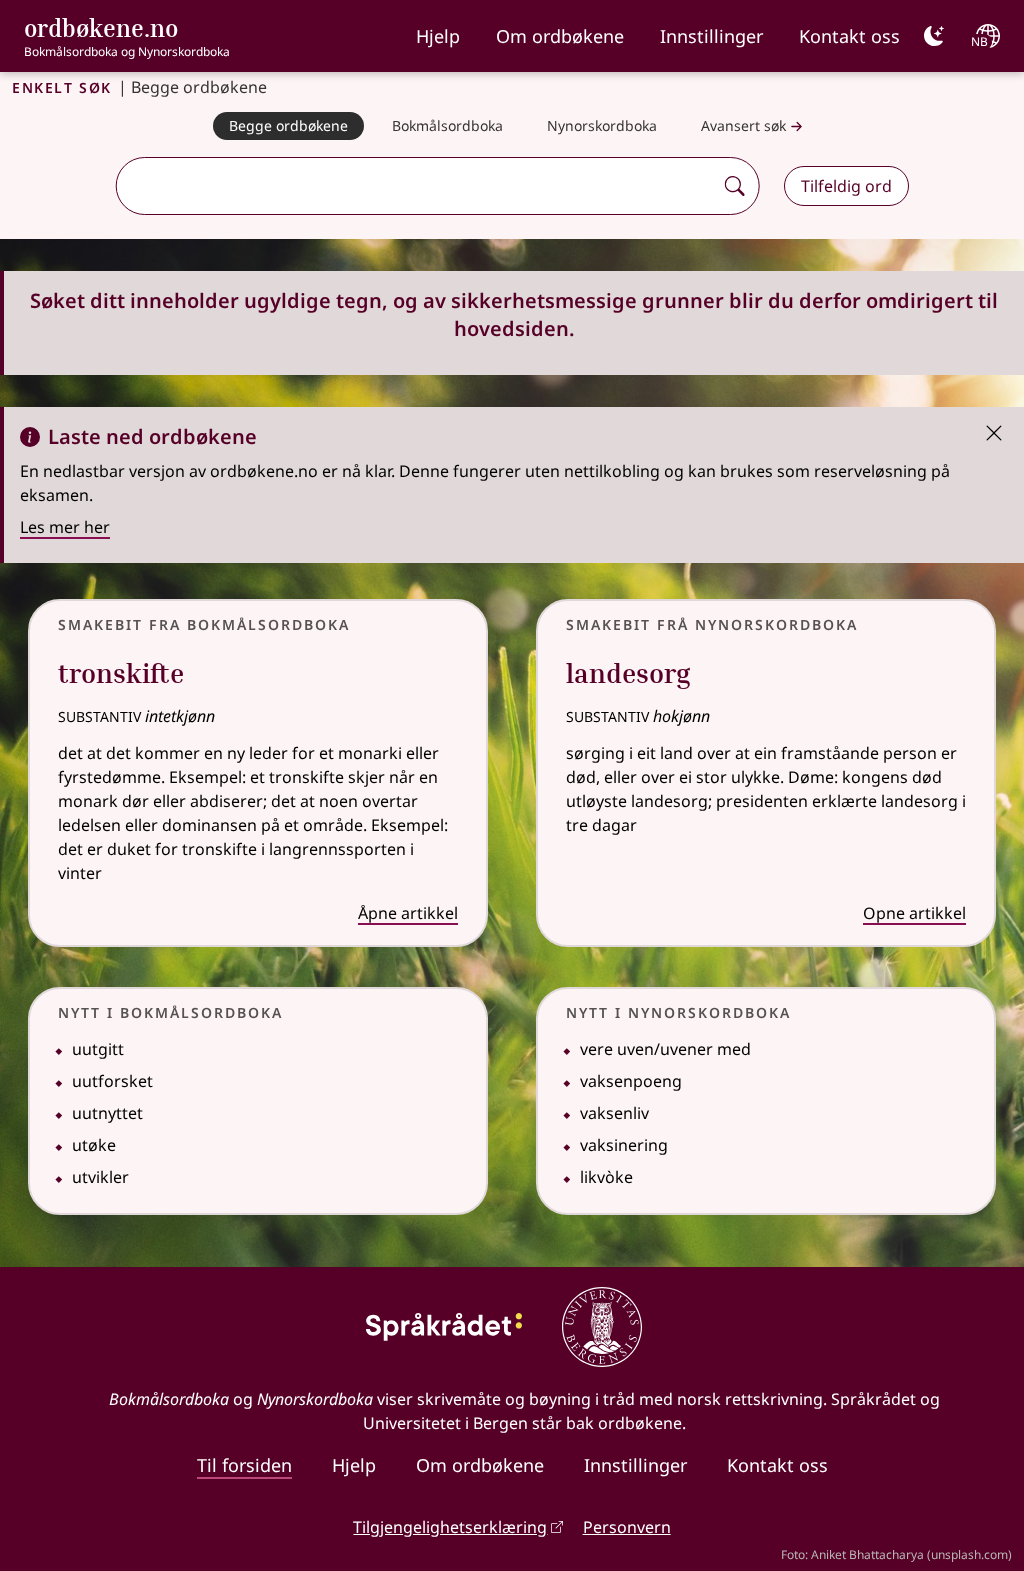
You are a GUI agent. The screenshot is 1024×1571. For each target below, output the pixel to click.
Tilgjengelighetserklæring (450, 1527)
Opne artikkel (914, 913)
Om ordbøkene (560, 36)
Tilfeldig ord (846, 186)
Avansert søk (743, 125)
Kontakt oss (849, 36)
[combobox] (416, 186)
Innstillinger (711, 36)
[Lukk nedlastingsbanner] (994, 431)
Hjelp (438, 36)
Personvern (627, 1527)
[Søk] (735, 186)
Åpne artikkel (408, 913)
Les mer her (65, 527)
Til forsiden (244, 1465)
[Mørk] (934, 36)
